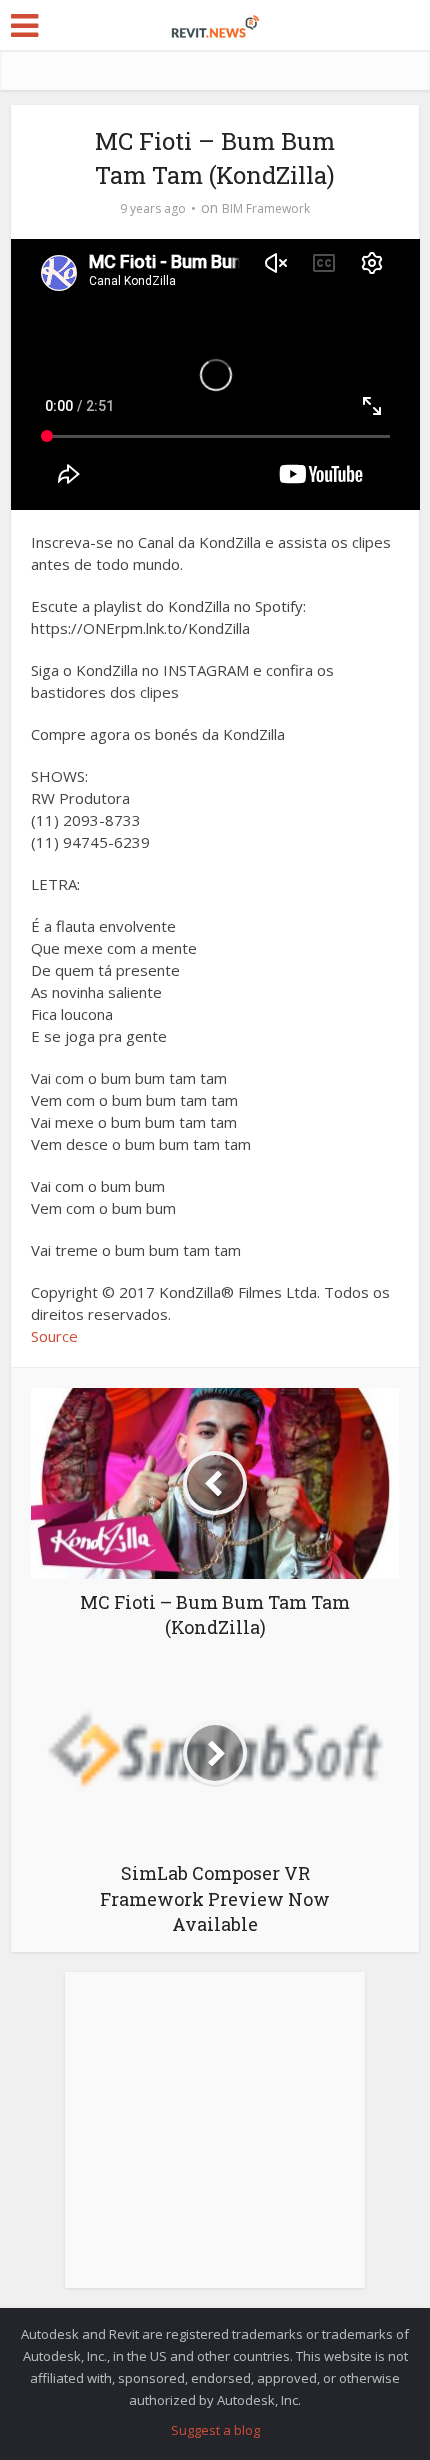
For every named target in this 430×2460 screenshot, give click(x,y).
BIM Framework (266, 208)
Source (54, 1336)
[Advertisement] (215, 2141)
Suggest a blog (215, 2430)
